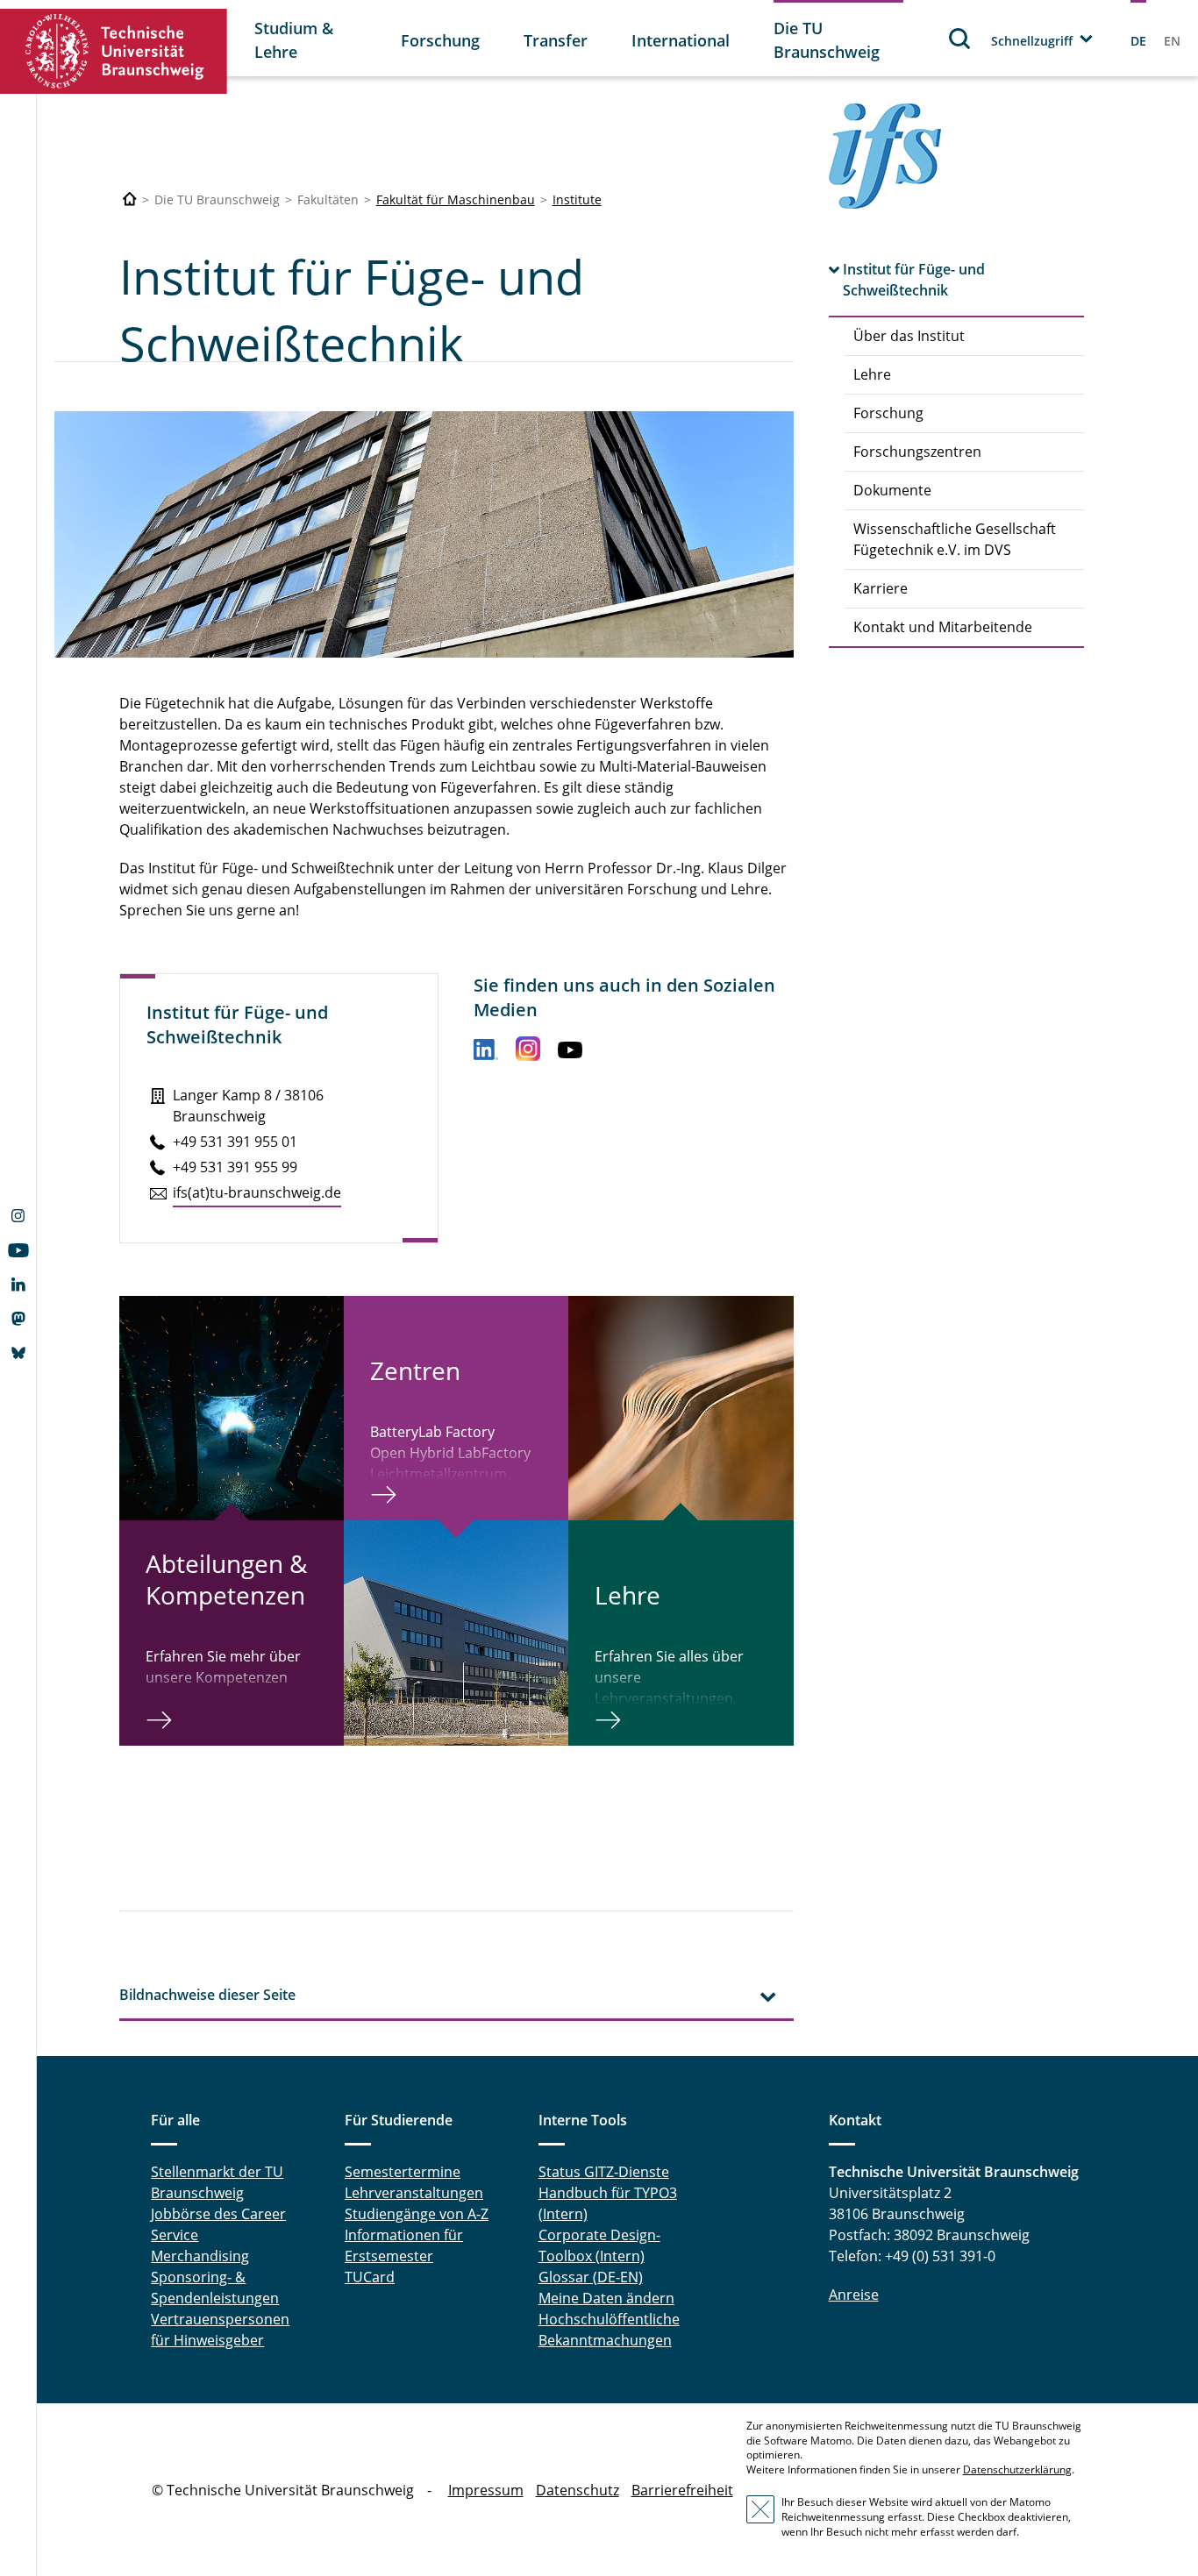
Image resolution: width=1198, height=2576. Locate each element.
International (681, 40)
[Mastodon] (18, 1320)
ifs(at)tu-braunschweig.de (257, 1192)
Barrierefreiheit (682, 2490)
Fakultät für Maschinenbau (456, 199)
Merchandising (200, 2256)
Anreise (854, 2295)
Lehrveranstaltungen (414, 2193)
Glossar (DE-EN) (591, 2277)
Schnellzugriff (1032, 41)
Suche (960, 38)
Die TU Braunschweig (827, 40)
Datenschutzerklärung (1017, 2469)
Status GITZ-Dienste (604, 2172)
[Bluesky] (18, 1355)
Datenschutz (578, 2490)
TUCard (370, 2277)
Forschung (440, 40)
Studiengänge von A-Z (417, 2214)
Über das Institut (909, 336)
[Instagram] (18, 1218)
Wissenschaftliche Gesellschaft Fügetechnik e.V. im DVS (955, 539)
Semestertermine (403, 2172)
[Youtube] (18, 1252)
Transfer (556, 40)
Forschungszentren (917, 452)
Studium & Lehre (294, 40)
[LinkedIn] (18, 1286)
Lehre (872, 374)
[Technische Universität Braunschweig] (114, 51)
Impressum (486, 2490)
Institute (577, 199)
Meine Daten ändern (606, 2298)
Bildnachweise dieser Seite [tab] (207, 1995)
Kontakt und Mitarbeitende (943, 627)
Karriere (881, 588)
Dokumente (892, 490)
